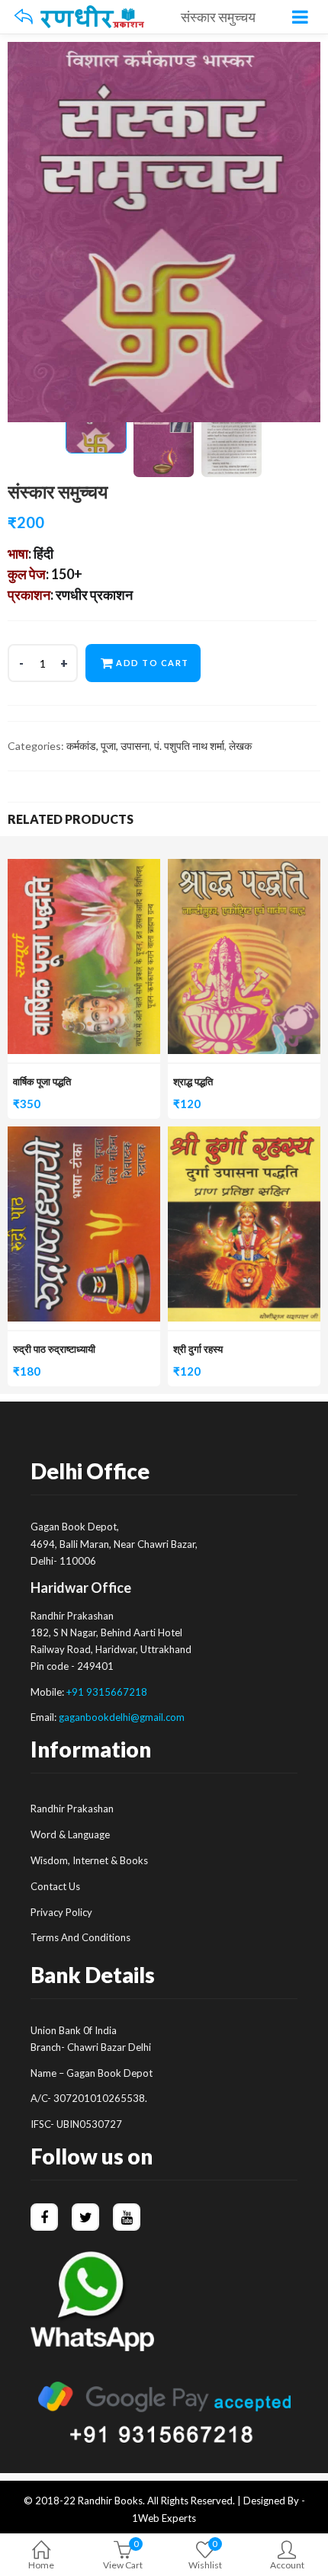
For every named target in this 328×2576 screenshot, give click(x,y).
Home (41, 2565)
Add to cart (153, 663)
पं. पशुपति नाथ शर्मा (189, 746)
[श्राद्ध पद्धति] (244, 868)
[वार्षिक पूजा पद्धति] (84, 868)
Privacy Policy (61, 1912)
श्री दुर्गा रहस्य (198, 1349)
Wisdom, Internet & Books (89, 1860)
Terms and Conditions (80, 1937)
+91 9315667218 (107, 1692)
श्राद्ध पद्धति (193, 1081)
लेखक (240, 746)
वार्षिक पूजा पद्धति (42, 1081)
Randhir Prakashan (72, 1809)
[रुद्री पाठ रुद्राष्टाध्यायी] (84, 1135)
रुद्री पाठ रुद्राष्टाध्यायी (54, 1349)
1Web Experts (164, 2518)
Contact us (55, 1886)
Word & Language (70, 1834)
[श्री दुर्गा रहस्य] (244, 1135)
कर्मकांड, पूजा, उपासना (108, 746)
